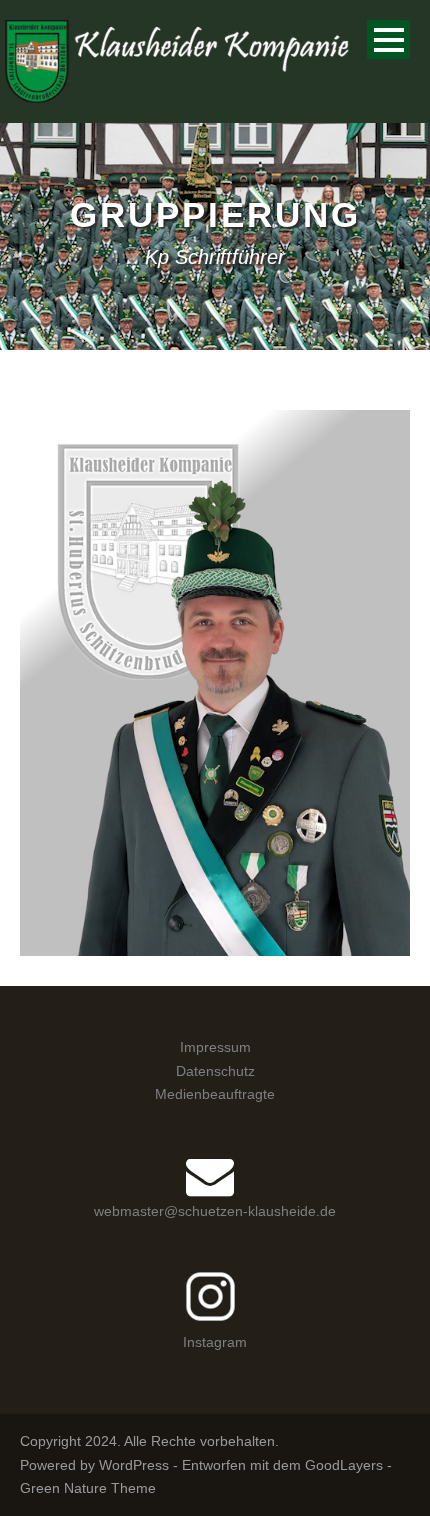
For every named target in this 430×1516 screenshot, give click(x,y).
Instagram (215, 1342)
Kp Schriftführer (174, 722)
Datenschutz (215, 1071)
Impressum (215, 1047)
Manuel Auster (215, 695)
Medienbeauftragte (215, 1094)
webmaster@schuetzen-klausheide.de (215, 1211)
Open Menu (388, 39)
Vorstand (288, 722)
